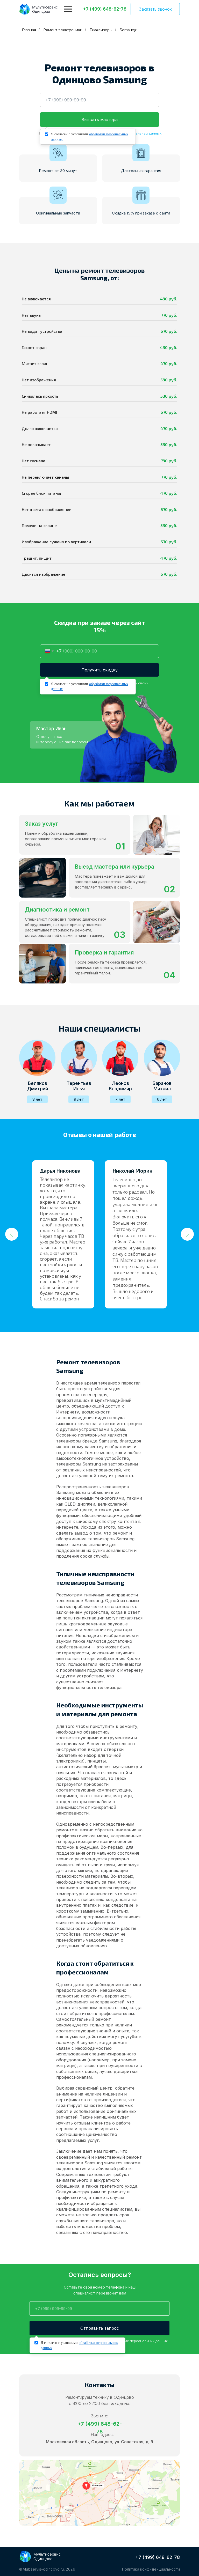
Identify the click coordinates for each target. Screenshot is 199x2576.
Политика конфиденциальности (151, 2569)
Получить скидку (99, 670)
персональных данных (142, 133)
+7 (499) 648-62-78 (158, 2557)
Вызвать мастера (99, 120)
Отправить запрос (100, 2328)
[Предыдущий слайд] (12, 1234)
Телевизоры (101, 30)
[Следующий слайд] (187, 1234)
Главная (29, 30)
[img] (39, 9)
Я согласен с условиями (90, 137)
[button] (155, 9)
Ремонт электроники (63, 30)
